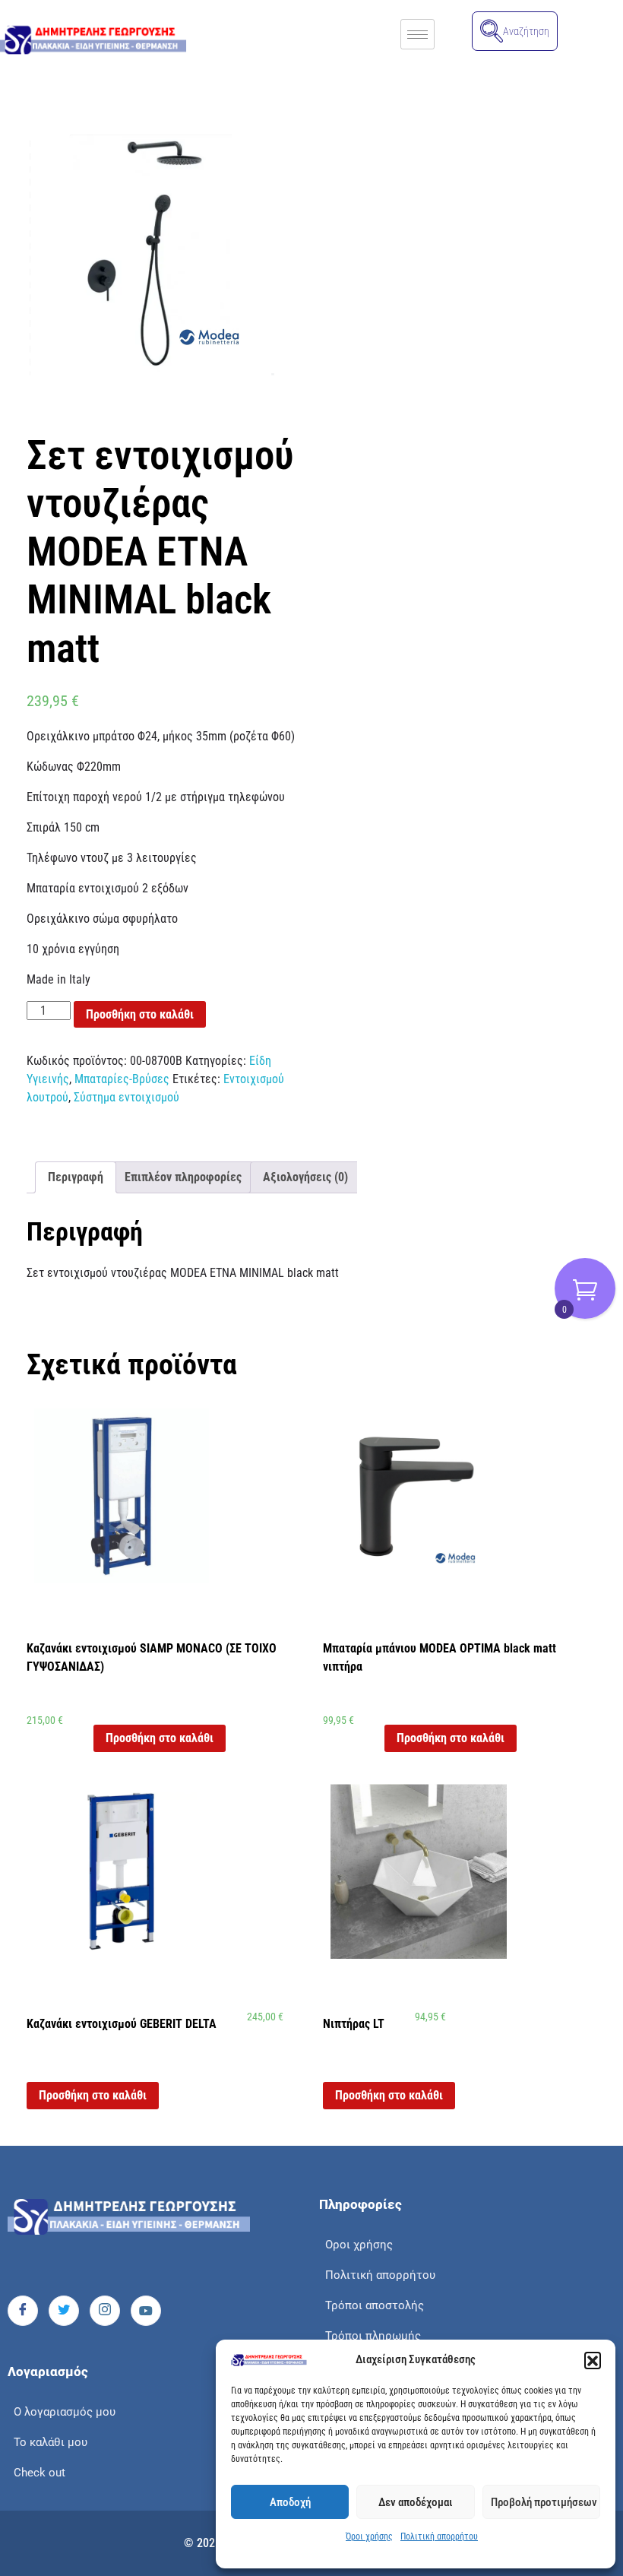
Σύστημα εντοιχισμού (126, 1097)
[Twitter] (64, 2311)
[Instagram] (105, 2311)
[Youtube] (146, 2311)
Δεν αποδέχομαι (416, 2502)
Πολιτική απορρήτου (439, 2536)
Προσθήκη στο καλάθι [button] (160, 1738)
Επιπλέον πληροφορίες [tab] (183, 1177)
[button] (593, 2360)
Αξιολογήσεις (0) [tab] (305, 1177)
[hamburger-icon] (417, 34)
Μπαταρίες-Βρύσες (122, 1079)
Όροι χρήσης (369, 2536)
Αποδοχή (290, 2502)
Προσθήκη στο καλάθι (140, 1014)
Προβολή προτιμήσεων (544, 2502)
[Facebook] (23, 2311)
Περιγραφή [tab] (76, 1177)
